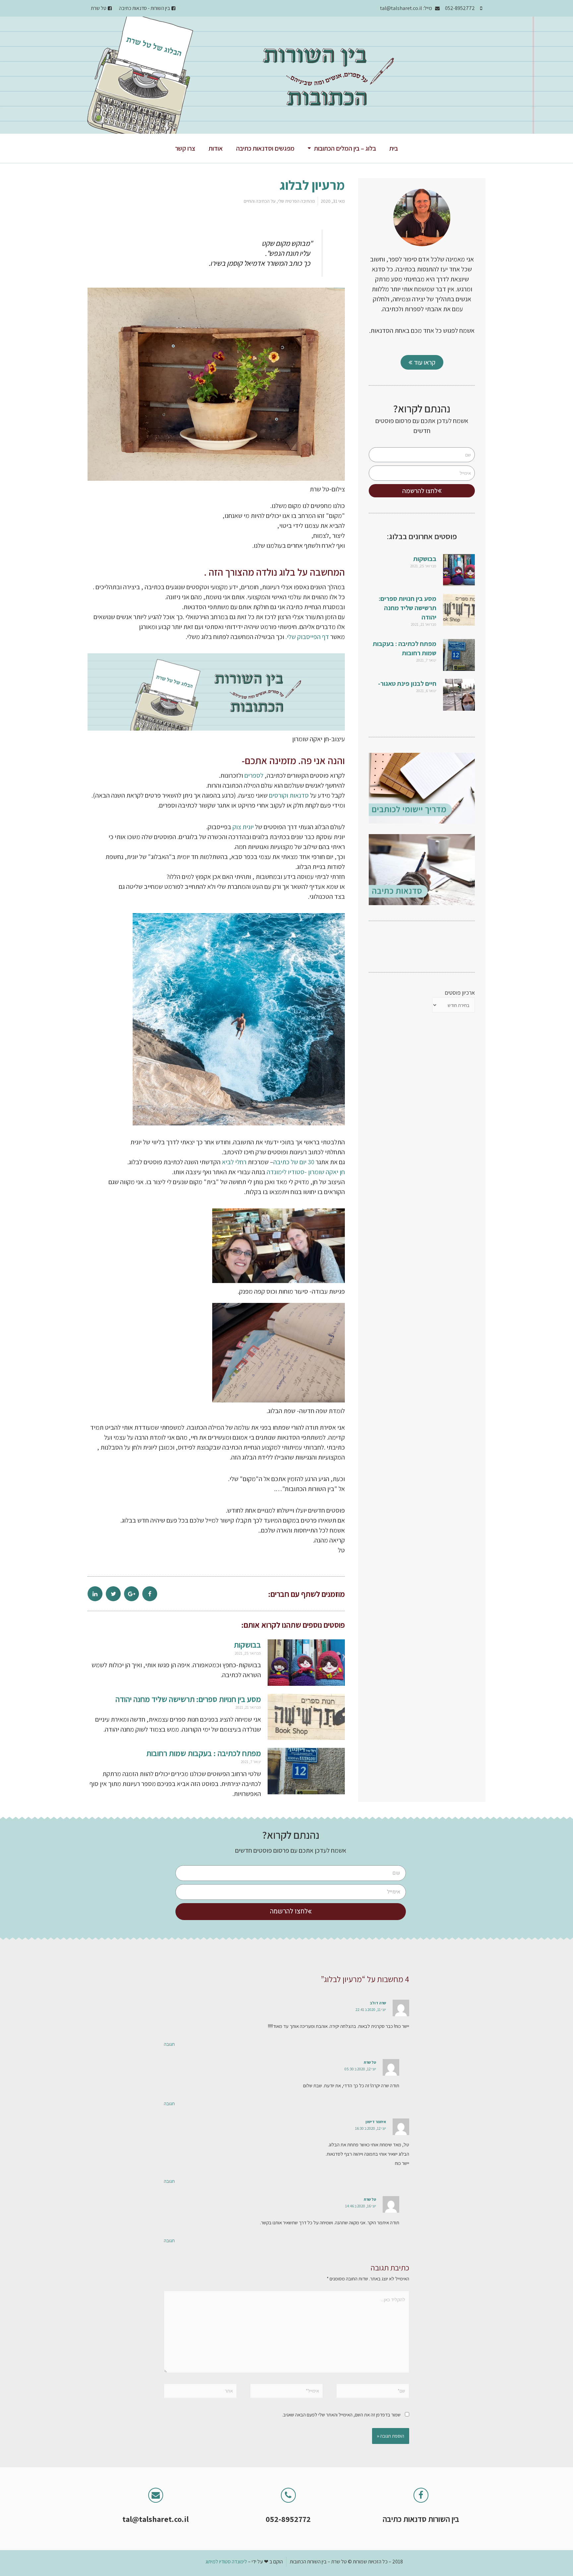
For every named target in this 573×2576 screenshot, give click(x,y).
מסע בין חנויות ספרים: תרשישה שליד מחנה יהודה (408, 608)
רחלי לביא (235, 1162)
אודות (216, 148)
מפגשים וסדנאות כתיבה (265, 148)
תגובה (169, 2044)
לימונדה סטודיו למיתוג (226, 2562)
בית (394, 148)
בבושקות (425, 559)
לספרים (254, 775)
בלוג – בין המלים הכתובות (345, 148)
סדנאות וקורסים (289, 795)
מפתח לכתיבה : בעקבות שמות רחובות (204, 1753)
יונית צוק (243, 827)
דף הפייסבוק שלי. (308, 637)
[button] (422, 362)
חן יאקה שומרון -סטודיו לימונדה (306, 1172)
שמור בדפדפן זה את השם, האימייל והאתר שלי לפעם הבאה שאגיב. (341, 2415)
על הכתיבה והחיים (260, 201)
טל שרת (370, 2062)
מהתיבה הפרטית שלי (296, 201)
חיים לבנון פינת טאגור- (407, 683)
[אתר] (200, 2392)
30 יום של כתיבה (294, 1162)
